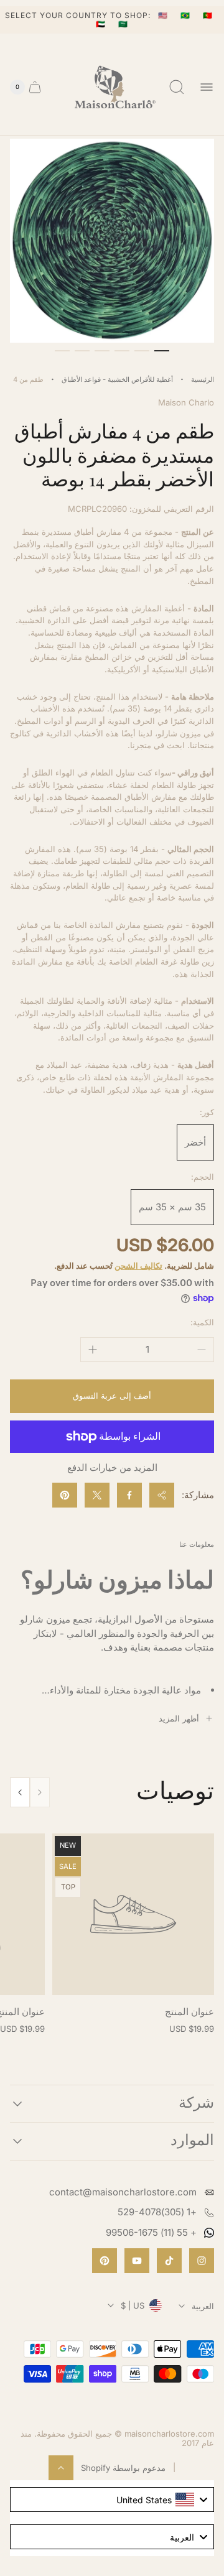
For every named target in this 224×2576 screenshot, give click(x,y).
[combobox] (112, 2500)
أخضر (195, 1142)
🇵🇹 (208, 15)
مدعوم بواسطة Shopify (123, 2468)
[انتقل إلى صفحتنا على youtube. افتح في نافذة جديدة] (137, 2261)
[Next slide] (20, 1792)
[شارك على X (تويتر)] (97, 1495)
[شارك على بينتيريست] (65, 1495)
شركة (196, 2104)
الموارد (192, 2141)
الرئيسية (203, 379)
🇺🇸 (164, 15)
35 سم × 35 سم (172, 1207)
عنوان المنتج (189, 2012)
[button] (162, 351)
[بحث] (177, 87)
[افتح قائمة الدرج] (207, 87)
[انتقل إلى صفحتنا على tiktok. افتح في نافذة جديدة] (169, 2261)
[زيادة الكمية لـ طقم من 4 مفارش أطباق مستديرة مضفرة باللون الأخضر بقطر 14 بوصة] (93, 1350)
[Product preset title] (133, 1914)
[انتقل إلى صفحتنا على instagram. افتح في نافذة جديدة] (202, 2261)
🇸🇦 (123, 24)
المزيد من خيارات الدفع (112, 1467)
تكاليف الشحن (138, 1266)
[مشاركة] (162, 1495)
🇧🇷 (187, 15)
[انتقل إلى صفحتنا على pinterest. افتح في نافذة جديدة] (105, 2261)
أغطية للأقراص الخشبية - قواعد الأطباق (117, 379)
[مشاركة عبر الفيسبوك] (129, 1495)
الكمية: (202, 1322)
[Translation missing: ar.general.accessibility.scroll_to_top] (61, 2468)
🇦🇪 (102, 24)
